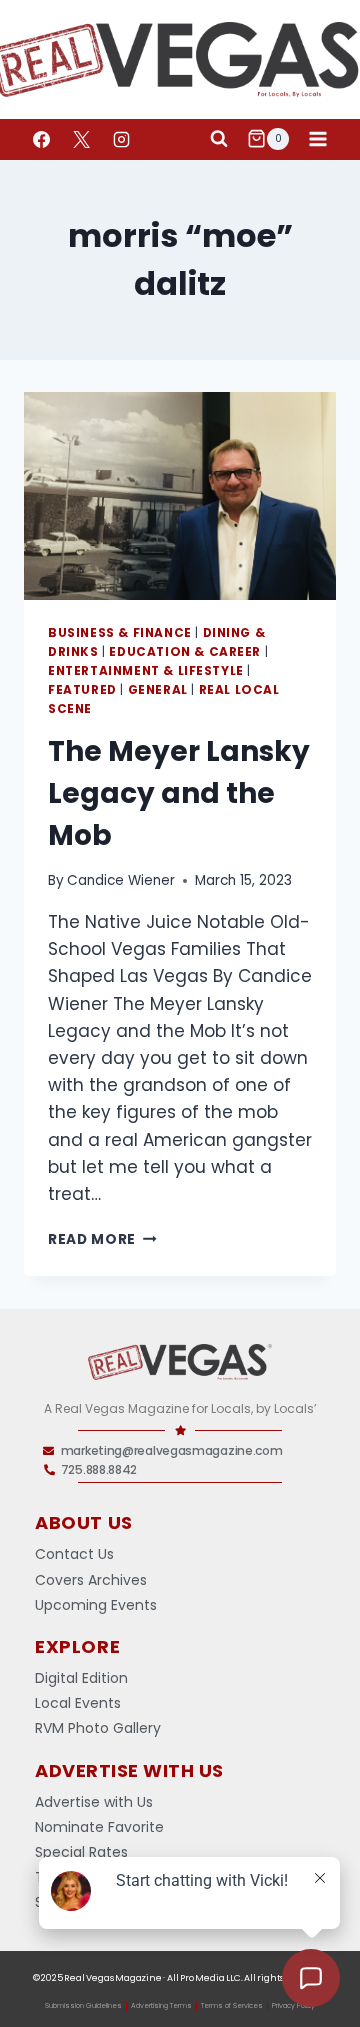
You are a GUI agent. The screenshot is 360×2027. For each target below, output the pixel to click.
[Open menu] (317, 138)
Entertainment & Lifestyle (146, 671)
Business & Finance (120, 633)
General (158, 690)
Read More (102, 1239)
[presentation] (180, 496)
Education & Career (185, 652)
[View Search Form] (219, 139)
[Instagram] (121, 139)
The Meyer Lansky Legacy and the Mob (179, 793)
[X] (81, 139)
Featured (82, 690)
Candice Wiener (121, 880)
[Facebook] (41, 139)
